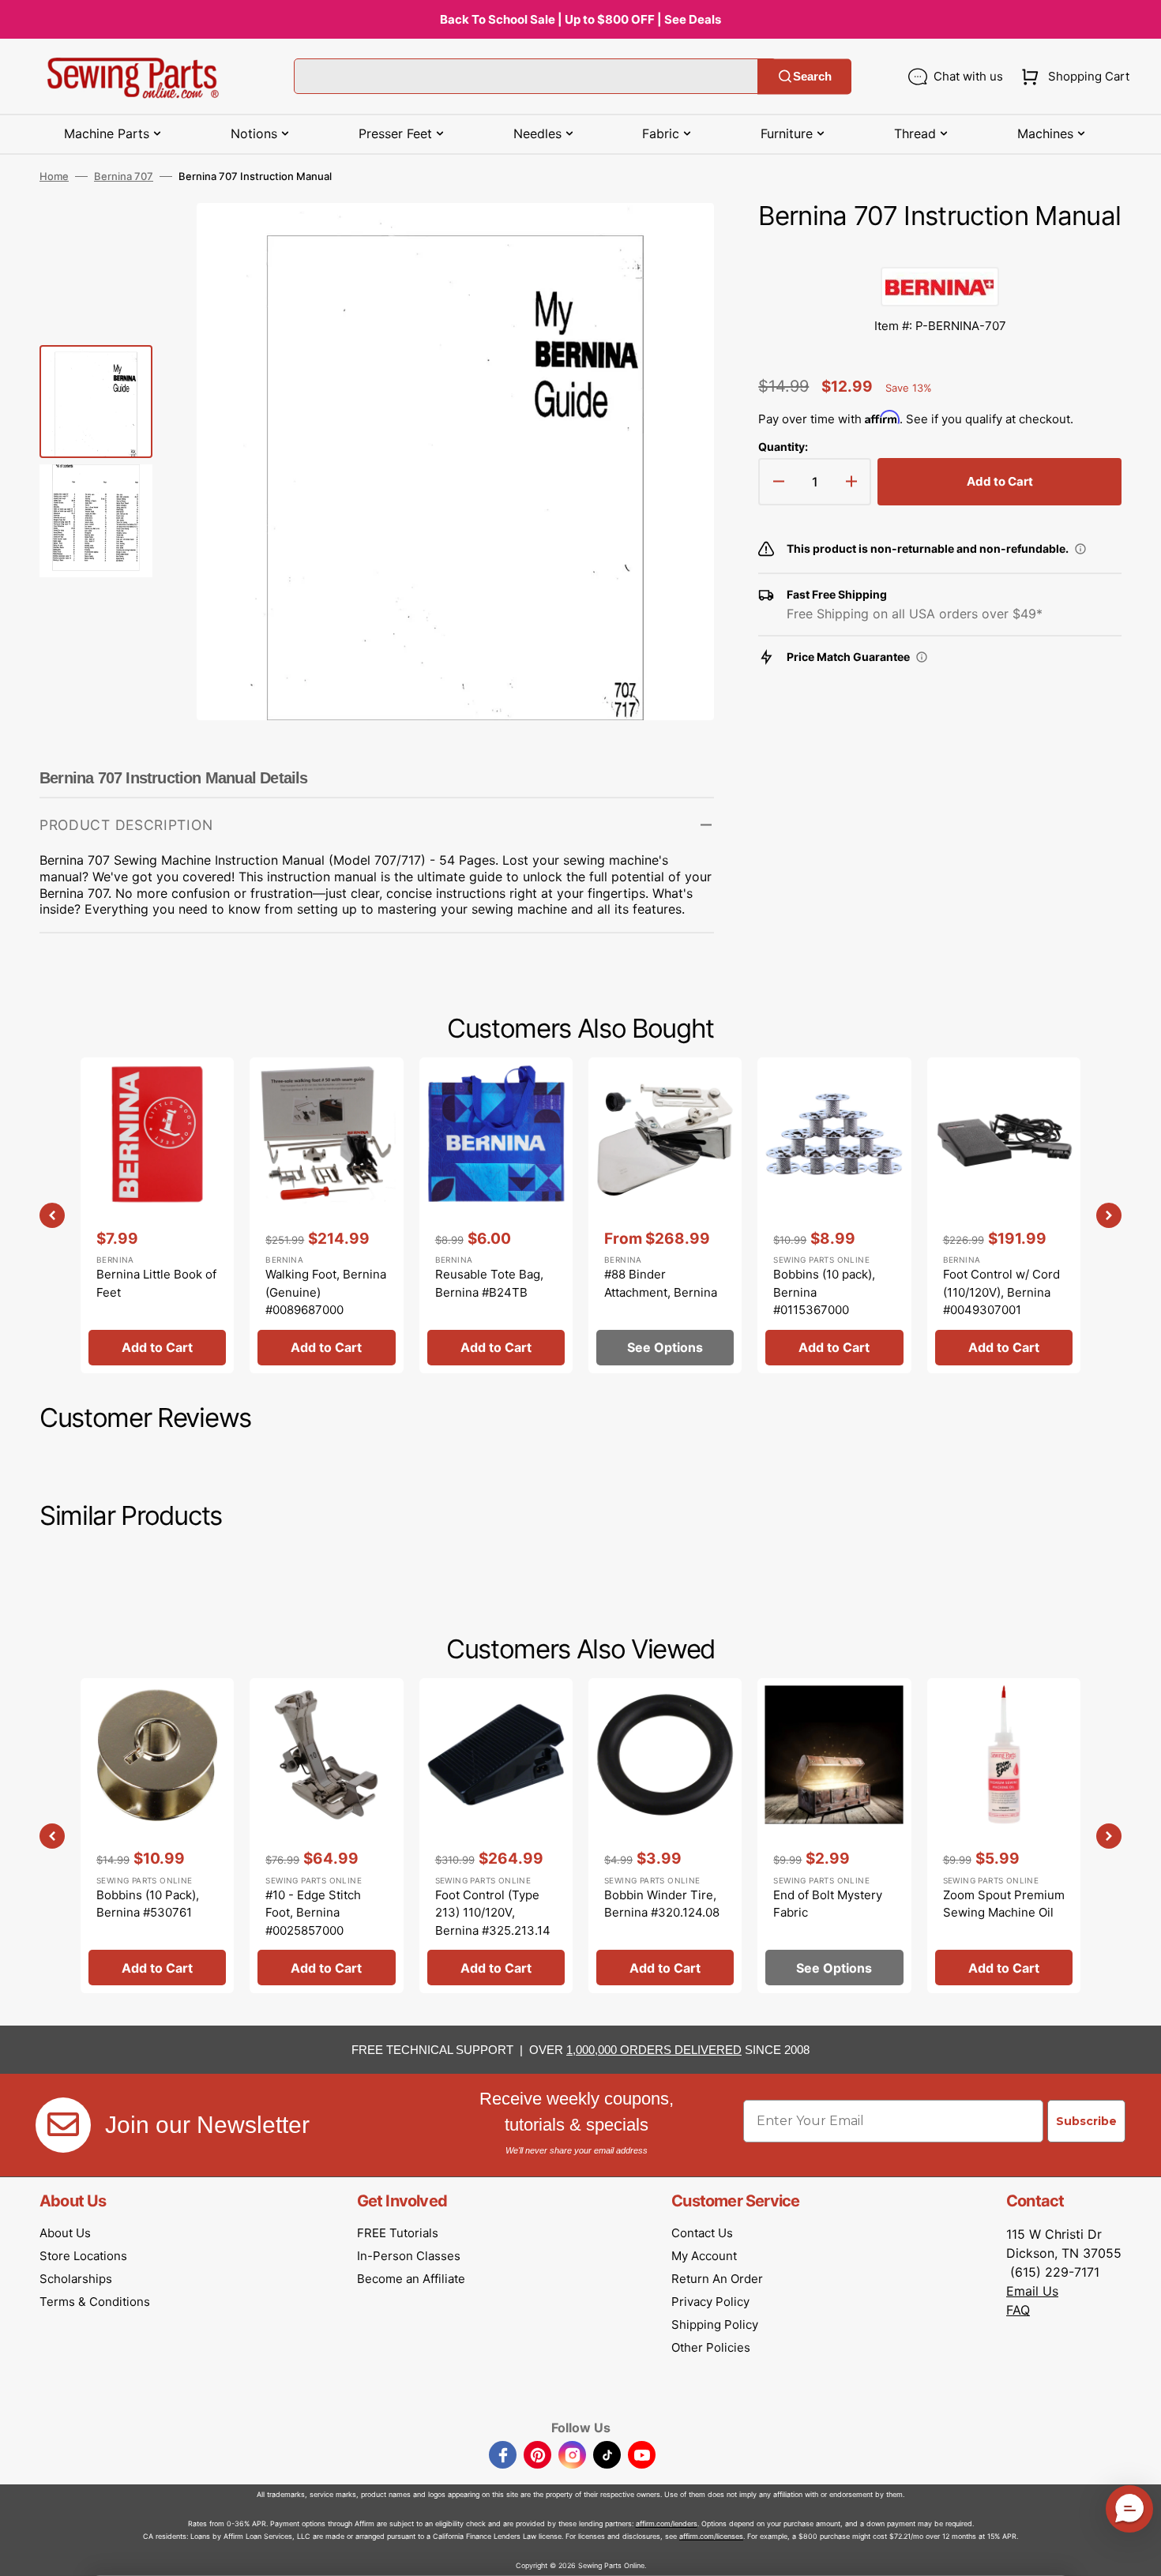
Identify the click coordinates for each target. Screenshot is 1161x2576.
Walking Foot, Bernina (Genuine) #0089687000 (326, 1292)
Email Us (1032, 2291)
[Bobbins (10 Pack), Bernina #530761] (157, 1836)
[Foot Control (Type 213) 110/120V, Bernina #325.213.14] (496, 1836)
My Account (704, 2256)
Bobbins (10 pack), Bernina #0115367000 (824, 1292)
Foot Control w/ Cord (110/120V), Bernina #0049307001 (1001, 1292)
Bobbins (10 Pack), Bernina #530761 (148, 1904)
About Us (65, 2233)
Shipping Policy (715, 2324)
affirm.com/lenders (667, 2523)
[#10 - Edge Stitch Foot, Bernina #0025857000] (326, 1836)
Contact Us (702, 2233)
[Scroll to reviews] (940, 251)
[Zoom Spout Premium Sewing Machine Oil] (1004, 1836)
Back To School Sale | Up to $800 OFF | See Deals (580, 19)
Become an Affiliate (411, 2279)
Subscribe (1086, 2121)
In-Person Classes (409, 2256)
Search (812, 76)
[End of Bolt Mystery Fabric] (834, 1836)
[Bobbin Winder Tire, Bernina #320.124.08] (665, 1836)
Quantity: (783, 447)
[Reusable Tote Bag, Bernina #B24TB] (496, 1215)
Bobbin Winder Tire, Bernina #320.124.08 (662, 1904)
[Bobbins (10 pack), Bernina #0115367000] (834, 1215)
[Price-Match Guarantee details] (922, 657)
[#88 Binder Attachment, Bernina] (665, 1215)
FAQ (1018, 2310)
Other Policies (711, 2347)
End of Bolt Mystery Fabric (828, 1904)
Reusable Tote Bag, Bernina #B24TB (489, 1283)
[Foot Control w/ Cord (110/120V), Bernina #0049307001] (1004, 1215)
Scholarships (76, 2279)
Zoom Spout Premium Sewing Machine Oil (1004, 1904)
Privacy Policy (710, 2302)
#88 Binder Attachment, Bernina (661, 1283)
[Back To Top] (1137, 2552)
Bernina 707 (124, 176)
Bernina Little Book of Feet (156, 1283)
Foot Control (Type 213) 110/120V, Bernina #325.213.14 (493, 1913)
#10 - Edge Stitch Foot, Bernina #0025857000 (313, 1913)
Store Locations (83, 2256)
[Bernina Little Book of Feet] (157, 1215)
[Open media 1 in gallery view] (678, 238)
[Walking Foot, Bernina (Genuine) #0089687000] (326, 1215)
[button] (1072, 77)
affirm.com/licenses (711, 2536)
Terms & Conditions (95, 2302)
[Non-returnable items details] (1080, 549)
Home (54, 176)
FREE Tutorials (398, 2233)
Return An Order (717, 2279)
